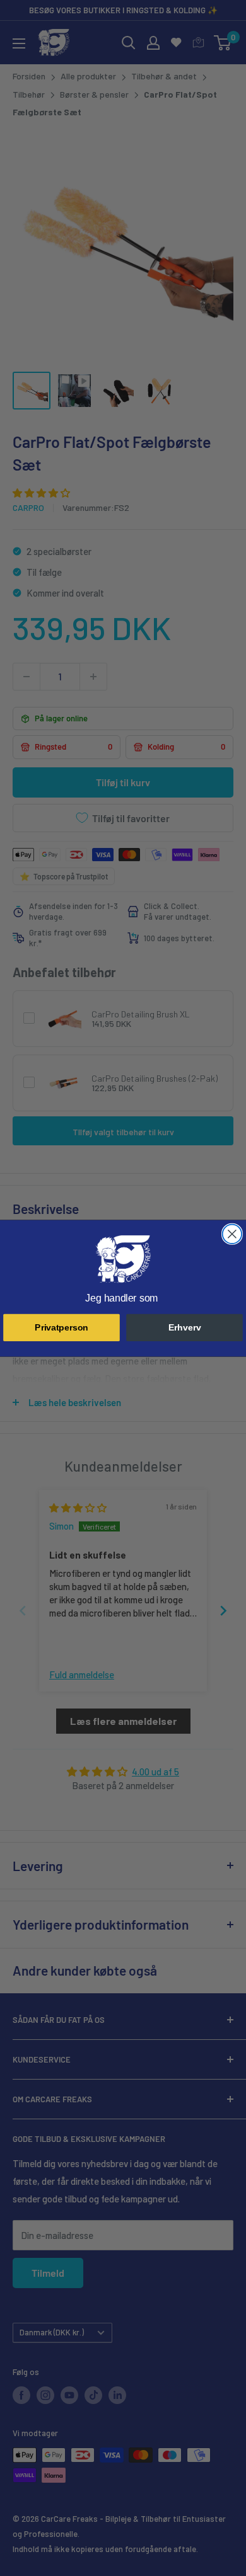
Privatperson (61, 1327)
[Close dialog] (232, 1234)
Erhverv (185, 1327)
